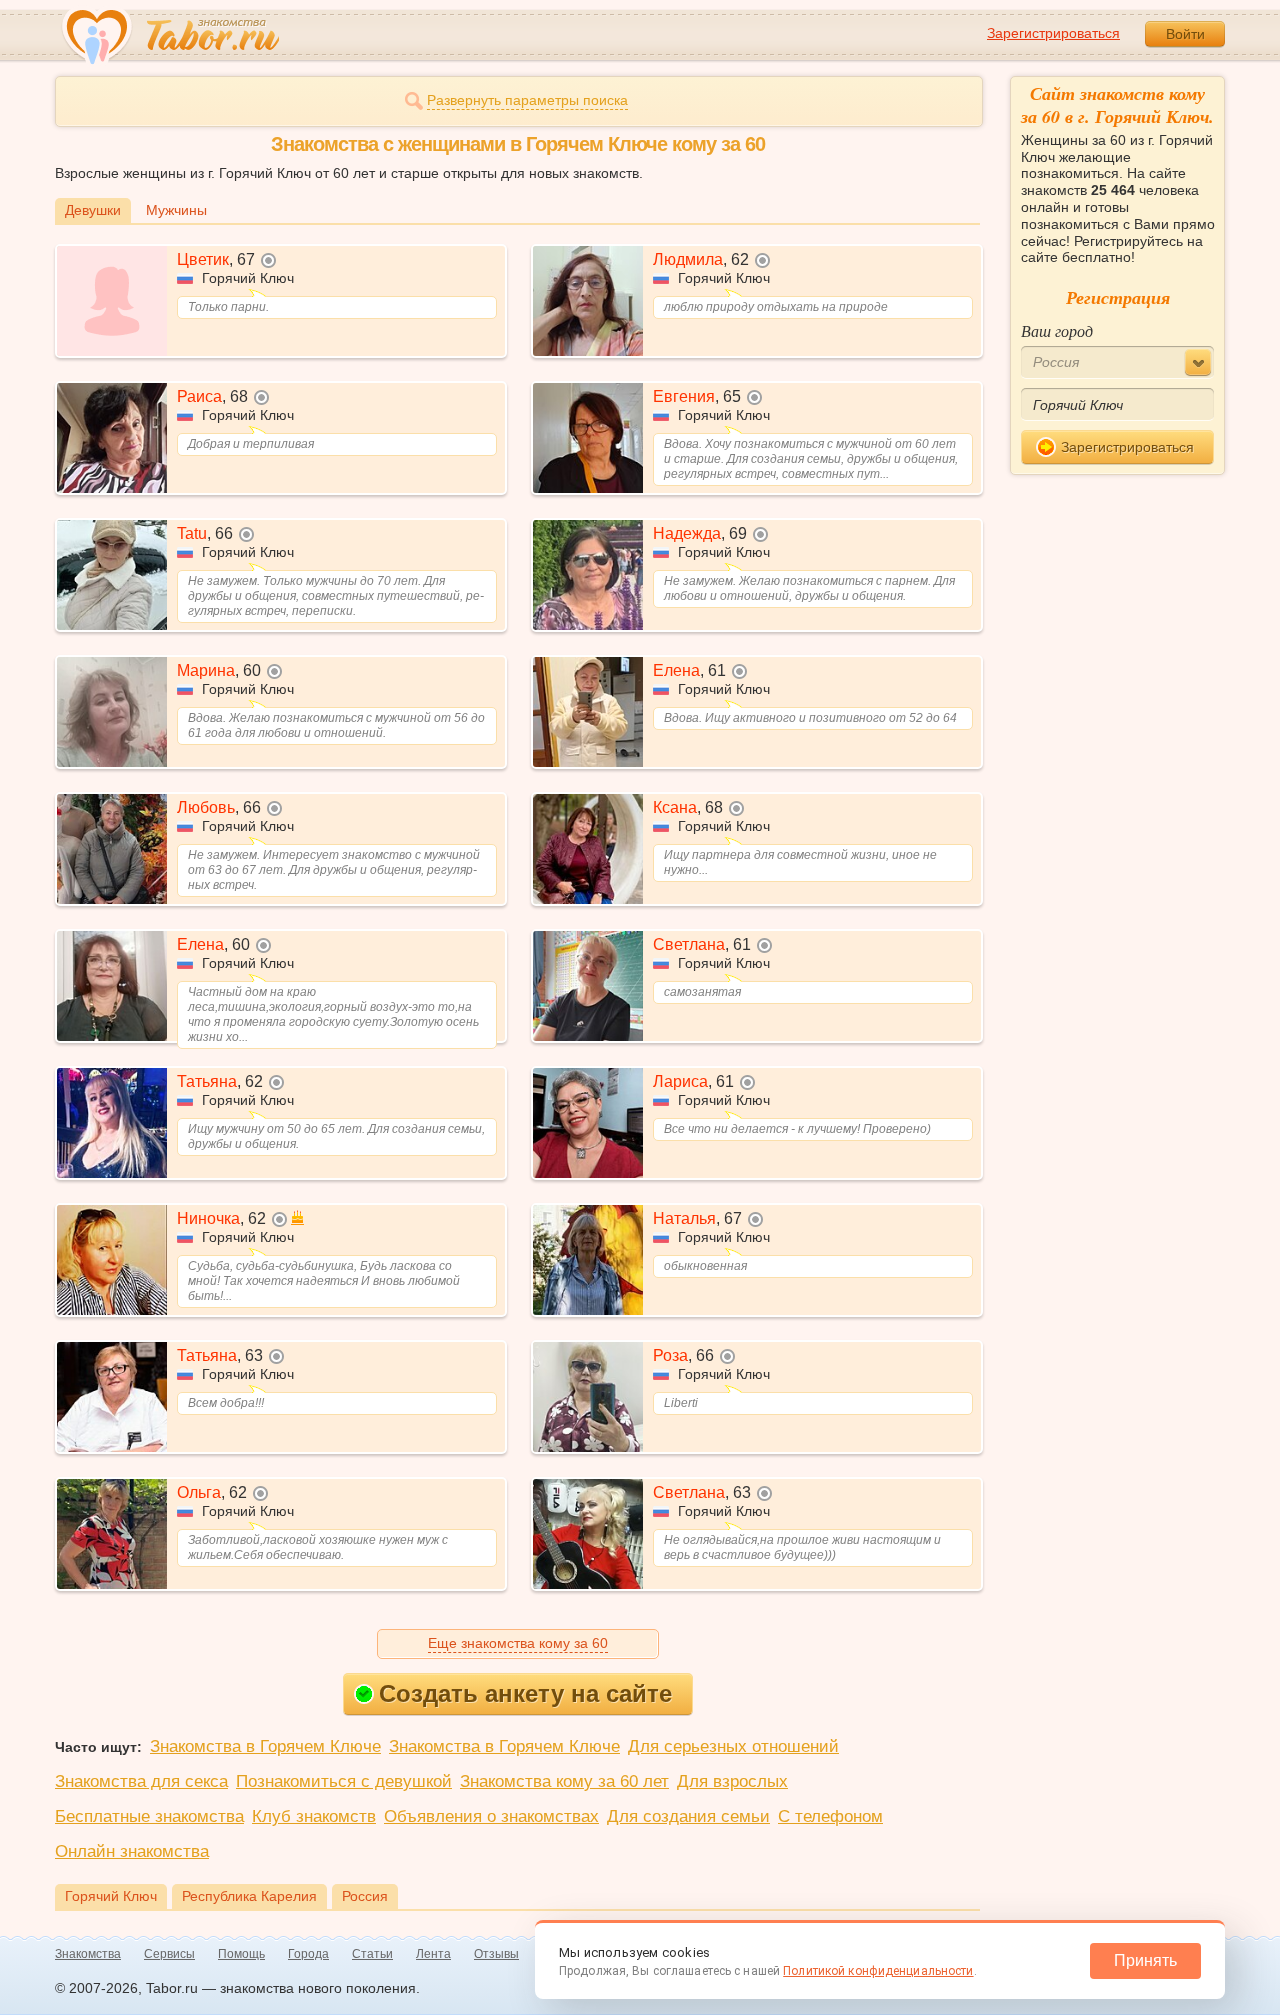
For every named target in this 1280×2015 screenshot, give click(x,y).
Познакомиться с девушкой (344, 1781)
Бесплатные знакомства (149, 1816)
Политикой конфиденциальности (878, 1971)
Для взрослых (732, 1781)
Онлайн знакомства (132, 1851)
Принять (1145, 1960)
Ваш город (1057, 330)
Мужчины (176, 210)
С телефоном (830, 1816)
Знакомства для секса (141, 1781)
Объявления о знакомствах (491, 1816)
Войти (1185, 34)
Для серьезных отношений (733, 1746)
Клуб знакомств (314, 1816)
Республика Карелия (249, 1896)
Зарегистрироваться (1053, 33)
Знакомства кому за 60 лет (564, 1781)
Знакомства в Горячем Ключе (265, 1746)
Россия (365, 1896)
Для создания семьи (688, 1816)
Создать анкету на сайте (525, 1693)
